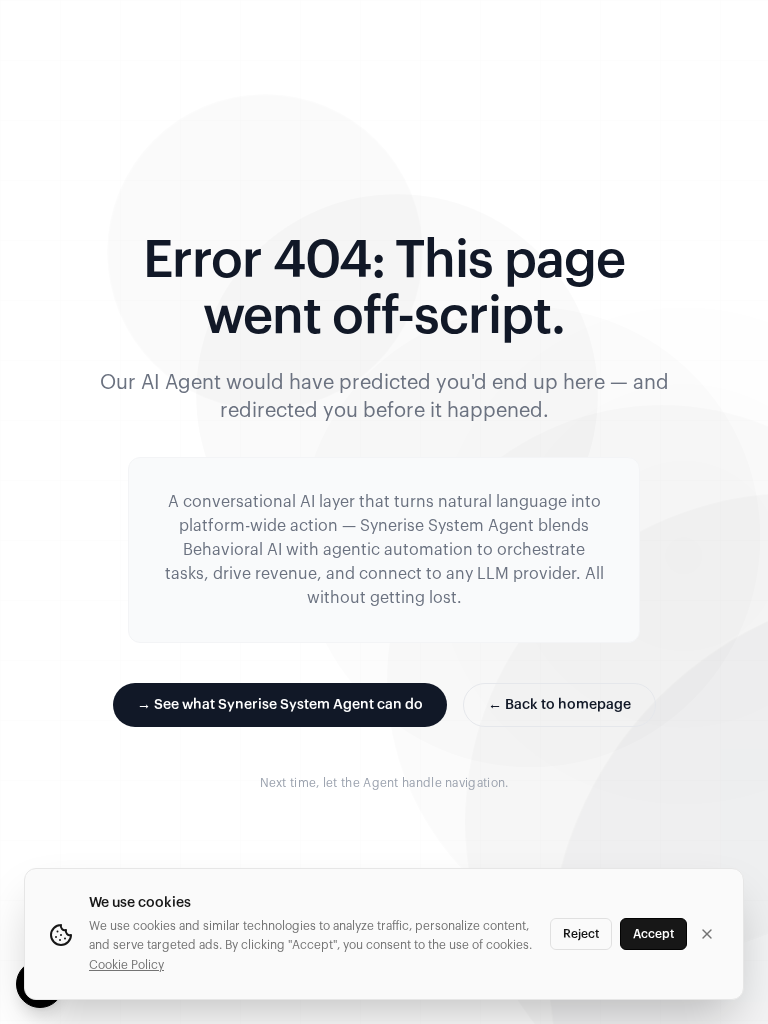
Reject (581, 934)
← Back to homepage (559, 705)
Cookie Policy (126, 965)
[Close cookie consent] (707, 934)
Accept (653, 934)
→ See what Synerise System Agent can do (280, 705)
